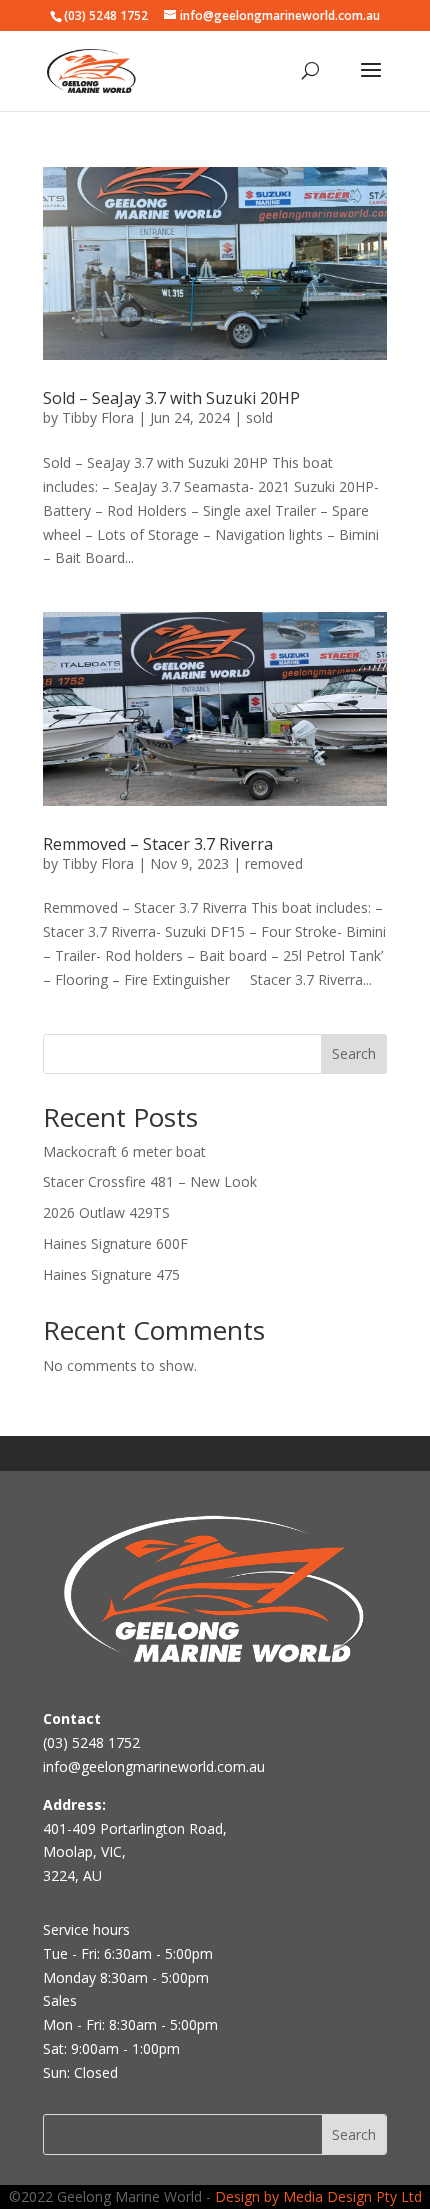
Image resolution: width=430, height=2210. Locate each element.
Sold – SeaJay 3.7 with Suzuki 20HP (171, 398)
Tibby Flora (98, 417)
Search (354, 1053)
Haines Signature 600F (115, 1243)
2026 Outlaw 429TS (106, 1212)
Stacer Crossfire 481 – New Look (150, 1181)
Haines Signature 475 (111, 1274)
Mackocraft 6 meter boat (124, 1151)
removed (274, 863)
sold (259, 417)
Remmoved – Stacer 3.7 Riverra (158, 844)
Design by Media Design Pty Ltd (318, 2196)
